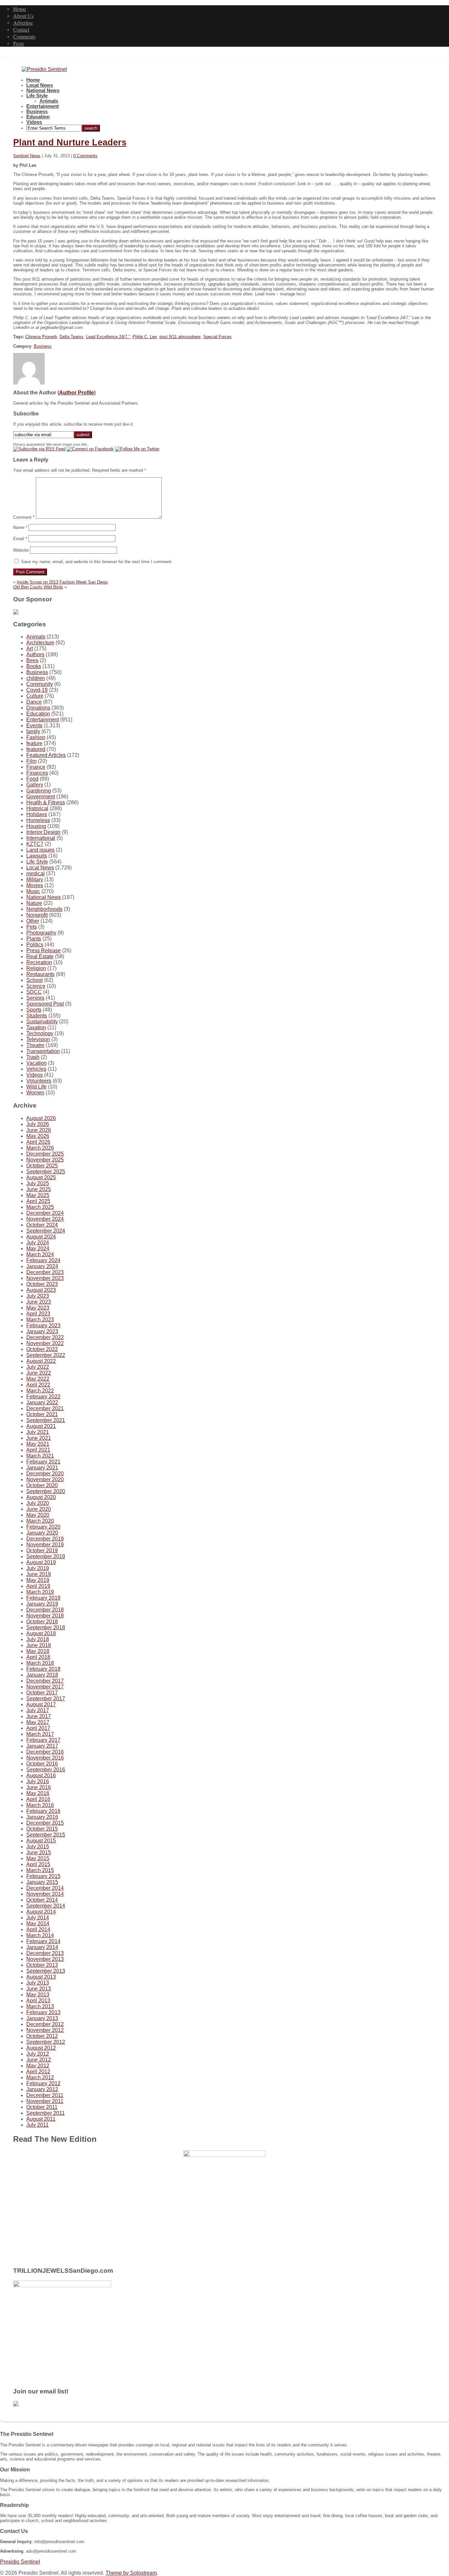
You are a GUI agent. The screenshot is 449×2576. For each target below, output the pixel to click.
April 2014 (38, 1929)
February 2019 (43, 1598)
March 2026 (40, 1148)
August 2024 (41, 1237)
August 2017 (41, 1704)
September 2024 (46, 1231)
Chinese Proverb (41, 337)
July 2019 (38, 1568)
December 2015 (45, 1823)
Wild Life (36, 1087)
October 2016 (42, 1764)
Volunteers (39, 1081)
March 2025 (40, 1207)
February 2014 (43, 1941)
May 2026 (38, 1136)
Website (21, 550)
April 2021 (38, 1450)
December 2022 (45, 1337)
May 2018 (38, 1651)
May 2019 (38, 1580)
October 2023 (42, 1284)
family (33, 731)
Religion (36, 968)
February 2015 (43, 1876)
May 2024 (38, 1249)
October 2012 (42, 2036)
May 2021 (38, 1444)
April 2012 (38, 2072)
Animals (49, 101)
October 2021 (42, 1414)
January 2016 (42, 1817)
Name (20, 527)
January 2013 (42, 2018)
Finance (36, 767)
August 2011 (41, 2119)
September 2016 (46, 1770)
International (41, 838)
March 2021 (40, 1456)
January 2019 (42, 1604)
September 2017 (46, 1699)
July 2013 (38, 1983)
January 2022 (42, 1402)
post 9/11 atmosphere (180, 337)
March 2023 (40, 1320)
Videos (34, 122)
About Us (23, 16)
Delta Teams (71, 337)
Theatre (35, 1045)
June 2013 (39, 1989)
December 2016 (45, 1752)
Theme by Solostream (131, 2573)
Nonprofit (37, 915)
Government (41, 797)
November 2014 (45, 1894)
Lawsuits (37, 856)
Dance (34, 702)
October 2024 (42, 1225)
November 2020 (45, 1479)
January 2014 (42, 1947)
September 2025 (46, 1172)
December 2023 (45, 1272)
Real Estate (40, 956)
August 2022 (41, 1361)
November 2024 (45, 1219)
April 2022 (38, 1385)
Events (34, 725)
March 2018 (40, 1663)
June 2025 (39, 1189)
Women (35, 1093)
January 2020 (42, 1533)
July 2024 (38, 1243)
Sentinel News (27, 156)
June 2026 (39, 1130)
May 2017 (38, 1722)
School (35, 980)
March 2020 (40, 1521)
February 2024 (43, 1260)
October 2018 (42, 1622)
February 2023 (43, 1326)
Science (36, 986)
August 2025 (41, 1177)
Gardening (39, 791)
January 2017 (42, 1746)
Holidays (37, 814)
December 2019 (45, 1539)
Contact (21, 29)
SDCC (34, 992)
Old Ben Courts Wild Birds (38, 587)
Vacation (36, 1063)
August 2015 (41, 1841)
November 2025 (45, 1160)
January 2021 (42, 1468)
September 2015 (46, 1835)
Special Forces (217, 337)
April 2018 (38, 1657)
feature (34, 743)
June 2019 (39, 1574)
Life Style (37, 96)
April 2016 (38, 1799)
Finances (37, 773)
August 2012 (41, 2048)
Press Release (44, 950)
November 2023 (45, 1278)
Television (38, 1039)
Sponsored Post (45, 1004)
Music (33, 891)
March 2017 (40, 1734)
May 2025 (38, 1195)
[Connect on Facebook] (90, 449)
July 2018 (38, 1639)
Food (32, 779)
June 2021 (39, 1438)
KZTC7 (35, 844)
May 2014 (38, 1924)
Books (34, 666)
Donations (38, 708)
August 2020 (41, 1497)
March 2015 (40, 1870)
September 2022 (46, 1355)
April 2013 (38, 2001)
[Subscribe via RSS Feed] (39, 449)
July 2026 (38, 1124)
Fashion (36, 737)
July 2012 (38, 2054)
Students (37, 1016)
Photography (41, 933)
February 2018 (43, 1669)
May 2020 (38, 1515)
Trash (33, 1057)
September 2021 (46, 1420)
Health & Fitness (46, 802)
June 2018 (39, 1645)
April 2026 (38, 1142)
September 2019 (46, 1556)
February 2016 (43, 1811)
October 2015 (42, 1829)
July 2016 (38, 1781)
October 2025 (42, 1166)
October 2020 (42, 1485)
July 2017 (38, 1710)
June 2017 (39, 1716)
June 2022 (39, 1373)
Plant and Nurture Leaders (70, 142)
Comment (24, 517)
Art (30, 649)
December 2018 (45, 1610)
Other (33, 921)
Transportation (43, 1051)
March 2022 (40, 1391)
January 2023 (42, 1331)
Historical (37, 808)
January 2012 (42, 2089)
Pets (32, 927)
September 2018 (46, 1627)
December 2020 (45, 1474)
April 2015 (38, 1864)
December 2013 (45, 1953)
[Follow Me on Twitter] (137, 449)
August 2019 (41, 1562)
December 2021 (45, 1408)
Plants (34, 939)
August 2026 (41, 1118)
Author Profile (77, 393)
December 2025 (45, 1154)
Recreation (39, 962)
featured (36, 749)
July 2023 (38, 1296)
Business (37, 112)
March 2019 (40, 1592)
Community (40, 684)
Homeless (38, 820)
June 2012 (39, 2060)
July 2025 (38, 1183)
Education (38, 117)
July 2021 (38, 1432)
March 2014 (40, 1935)
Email (20, 539)
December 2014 (45, 1888)
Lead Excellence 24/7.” (108, 337)
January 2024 (42, 1266)
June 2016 (39, 1787)
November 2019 (45, 1545)
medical (35, 874)
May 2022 (38, 1379)
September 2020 (46, 1491)
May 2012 (38, 2066)
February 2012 (43, 2083)
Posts (19, 43)
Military (35, 879)
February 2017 (43, 1740)
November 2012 (45, 2030)
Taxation (36, 1027)
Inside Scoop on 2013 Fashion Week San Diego (62, 582)
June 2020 (39, 1509)
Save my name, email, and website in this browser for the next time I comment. (97, 562)
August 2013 (41, 1977)
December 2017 (45, 1681)
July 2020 (38, 1503)
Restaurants (40, 974)
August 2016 (41, 1776)
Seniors (35, 998)
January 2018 (42, 1675)
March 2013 (40, 2006)
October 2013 (42, 1965)
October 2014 (42, 1900)
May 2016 (38, 1793)
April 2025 (38, 1201)
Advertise (23, 23)
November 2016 (45, 1758)
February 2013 (43, 2012)
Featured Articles (46, 755)
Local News (40, 85)
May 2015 (38, 1858)
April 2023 (38, 1314)
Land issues (40, 850)
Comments (24, 36)
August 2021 (41, 1426)
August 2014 (41, 1912)
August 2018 (41, 1633)
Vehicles (36, 1069)
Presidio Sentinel (20, 2562)
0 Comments (85, 156)
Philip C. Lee (145, 337)
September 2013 (46, 1971)
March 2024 (40, 1254)
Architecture (40, 643)
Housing (36, 826)
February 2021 (43, 1462)
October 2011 (42, 2107)
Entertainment (43, 106)
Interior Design (43, 832)
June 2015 (39, 1852)
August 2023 (41, 1290)
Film (31, 761)
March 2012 (40, 2077)
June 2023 (39, 1302)
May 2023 (38, 1308)
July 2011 (37, 2125)
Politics (35, 945)
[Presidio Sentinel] (44, 69)
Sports (34, 1010)
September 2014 (46, 1906)
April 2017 (38, 1728)
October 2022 (42, 1349)
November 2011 (45, 2101)
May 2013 (38, 1995)
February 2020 (43, 1527)
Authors (35, 654)
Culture (35, 696)
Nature (34, 903)
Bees (32, 660)
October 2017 (42, 1693)
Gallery (35, 785)
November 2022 (45, 1343)
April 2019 (38, 1586)
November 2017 (45, 1687)
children (36, 678)
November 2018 (45, 1616)
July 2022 (38, 1367)
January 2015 (42, 1882)
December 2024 (45, 1213)
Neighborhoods (44, 909)
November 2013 (45, 1959)
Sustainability (42, 1022)
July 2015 (38, 1847)
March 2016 (40, 1805)
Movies (35, 885)
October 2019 (42, 1551)
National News (43, 90)
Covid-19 (37, 690)
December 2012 (45, 2024)
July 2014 (38, 1918)
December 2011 (45, 2095)
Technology (40, 1033)
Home (20, 9)
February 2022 (43, 1397)
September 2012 (46, 2042)
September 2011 (46, 2113)
